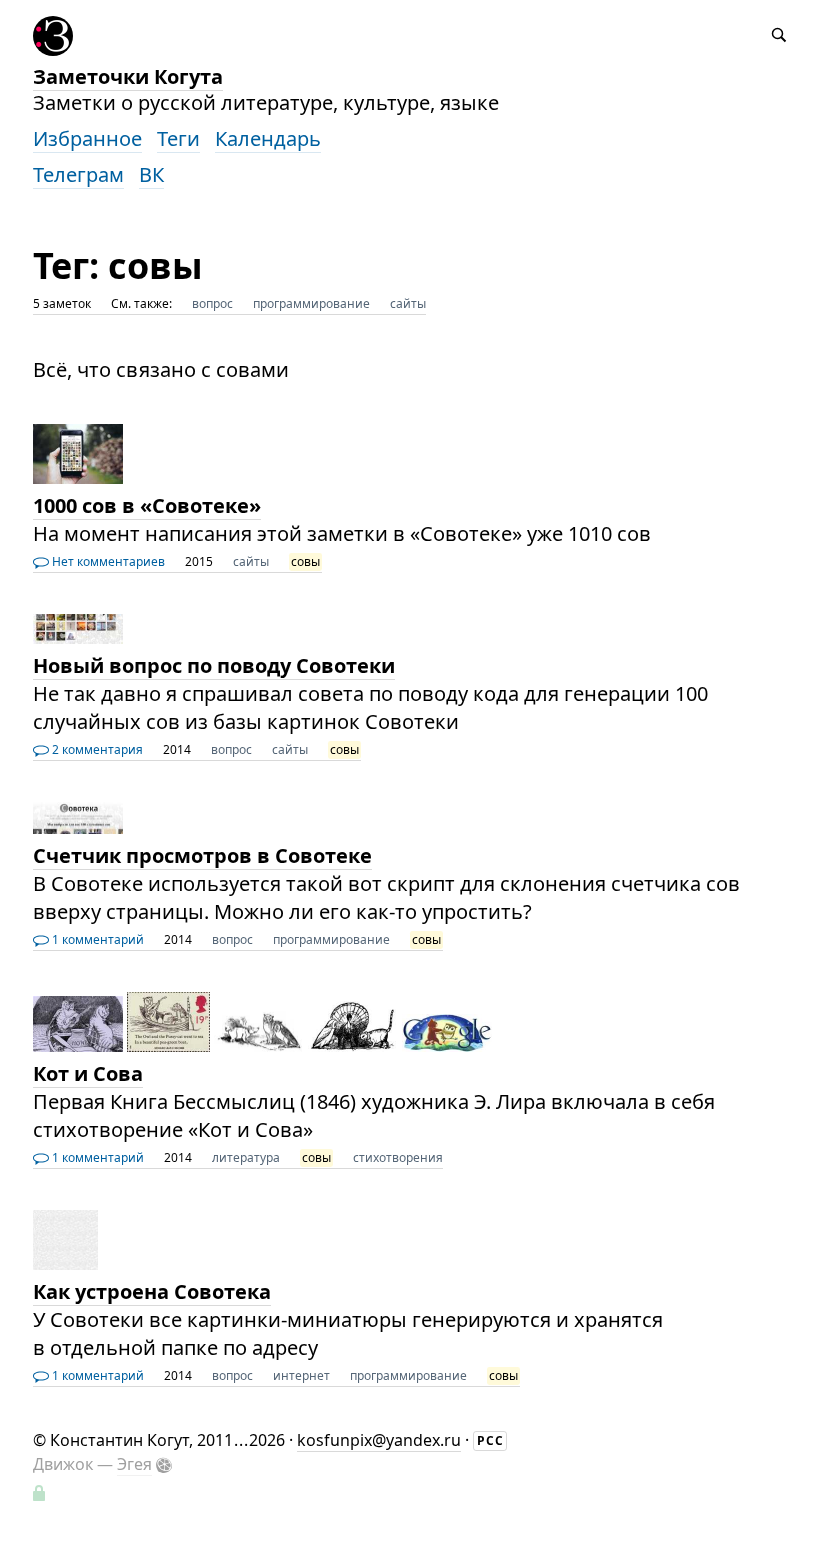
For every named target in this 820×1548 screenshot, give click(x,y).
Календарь (268, 138)
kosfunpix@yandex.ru (379, 1440)
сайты (408, 303)
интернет (301, 1375)
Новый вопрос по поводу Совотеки (214, 665)
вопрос (212, 303)
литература (246, 1157)
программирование (311, 303)
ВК (151, 174)
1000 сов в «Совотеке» (147, 505)
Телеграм (78, 174)
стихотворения (398, 1157)
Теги (178, 138)
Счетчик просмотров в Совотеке (202, 855)
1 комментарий (96, 939)
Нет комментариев (107, 561)
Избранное (87, 138)
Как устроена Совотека (152, 1291)
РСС (490, 1440)
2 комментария (96, 749)
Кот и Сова (88, 1073)
